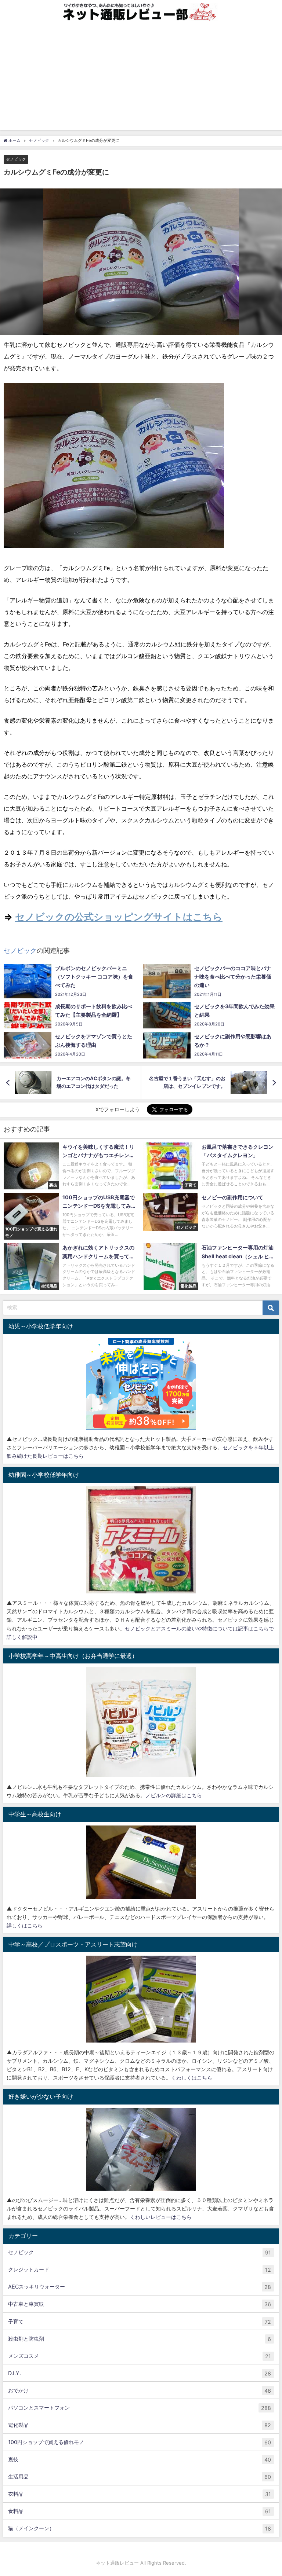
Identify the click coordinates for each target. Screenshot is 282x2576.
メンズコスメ (140, 2356)
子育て (140, 2322)
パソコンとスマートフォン (140, 2408)
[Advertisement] (141, 79)
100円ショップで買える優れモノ (140, 2442)
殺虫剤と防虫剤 (140, 2339)
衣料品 (140, 2494)
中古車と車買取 (140, 2304)
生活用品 (140, 2477)
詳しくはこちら (25, 1925)
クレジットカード (140, 2269)
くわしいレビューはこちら (161, 2217)
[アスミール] (141, 1540)
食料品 (140, 2511)
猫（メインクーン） (140, 2528)
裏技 (140, 2459)
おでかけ (140, 2390)
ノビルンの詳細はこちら (174, 1795)
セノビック (16, 159)
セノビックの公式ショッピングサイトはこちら (119, 917)
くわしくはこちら (192, 2078)
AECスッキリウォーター (140, 2287)
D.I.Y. (140, 2373)
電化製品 (140, 2425)
